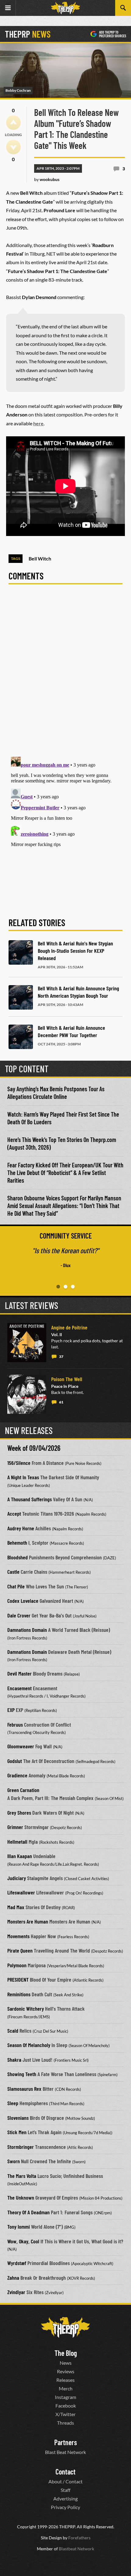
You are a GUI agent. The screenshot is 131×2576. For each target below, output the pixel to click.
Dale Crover (19, 1615)
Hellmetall (17, 1842)
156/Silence (19, 1463)
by (47, 179)
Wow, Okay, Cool (23, 2241)
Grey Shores (19, 1813)
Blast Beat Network (65, 2452)
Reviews (66, 2371)
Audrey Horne (21, 1528)
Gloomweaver (21, 1746)
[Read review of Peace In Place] (27, 1394)
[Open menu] (8, 8)
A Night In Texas (23, 1477)
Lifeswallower (21, 1892)
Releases (65, 2380)
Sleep (13, 2103)
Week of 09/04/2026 (34, 1448)
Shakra (14, 2060)
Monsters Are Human (28, 1921)
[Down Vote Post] (13, 147)
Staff (65, 2490)
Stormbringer (21, 2147)
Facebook (66, 2405)
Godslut (15, 1761)
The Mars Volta (22, 2176)
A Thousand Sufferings (30, 1499)
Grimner (15, 1827)
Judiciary (17, 1878)
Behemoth (17, 1543)
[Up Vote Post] (13, 123)
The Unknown (21, 2197)
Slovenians (18, 2118)
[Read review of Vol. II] (27, 1343)
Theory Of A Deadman (28, 2212)
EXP (11, 1710)
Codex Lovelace (23, 1601)
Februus (15, 1724)
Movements (18, 1936)
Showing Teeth (22, 2074)
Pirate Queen (20, 1950)
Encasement (19, 1688)
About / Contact (65, 2481)
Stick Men (17, 2132)
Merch (66, 2388)
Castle (13, 1572)
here (38, 423)
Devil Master (19, 1673)
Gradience (17, 1775)
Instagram (65, 2397)
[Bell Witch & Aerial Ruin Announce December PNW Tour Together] (21, 1037)
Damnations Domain (27, 1630)
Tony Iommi (19, 2227)
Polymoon (17, 1965)
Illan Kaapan (20, 1856)
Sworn (14, 2161)
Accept (14, 1513)
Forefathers (79, 2537)
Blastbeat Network (76, 2548)
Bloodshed (18, 1557)
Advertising (65, 2498)
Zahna (13, 2278)
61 (61, 1402)
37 (61, 1356)
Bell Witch (40, 558)
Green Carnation (23, 1790)
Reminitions (19, 1994)
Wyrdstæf (17, 2263)
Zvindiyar (16, 2292)
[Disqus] (65, 674)
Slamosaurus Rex (24, 2089)
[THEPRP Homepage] (65, 8)
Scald (13, 2031)
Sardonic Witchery (26, 2009)
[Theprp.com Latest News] (65, 2327)
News (66, 2362)
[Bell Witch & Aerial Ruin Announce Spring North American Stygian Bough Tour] (21, 997)
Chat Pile (16, 1586)
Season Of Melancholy (29, 2045)
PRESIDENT (18, 1979)
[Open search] (123, 8)
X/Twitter (65, 2414)
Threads (65, 2422)
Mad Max (16, 1907)
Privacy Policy (65, 2507)
